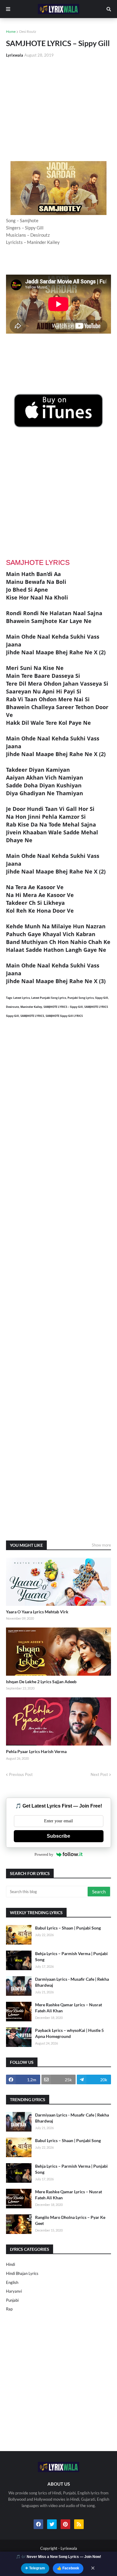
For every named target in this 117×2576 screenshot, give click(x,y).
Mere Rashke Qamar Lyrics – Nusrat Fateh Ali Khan (69, 2008)
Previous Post (21, 1774)
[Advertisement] (58, 110)
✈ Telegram (35, 2568)
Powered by (44, 1854)
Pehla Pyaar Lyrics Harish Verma (36, 1751)
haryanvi (14, 2291)
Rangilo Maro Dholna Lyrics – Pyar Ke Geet (70, 2220)
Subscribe (58, 1836)
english (12, 2282)
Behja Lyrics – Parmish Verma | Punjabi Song (71, 1956)
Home (11, 31)
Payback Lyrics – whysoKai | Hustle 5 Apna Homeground (69, 2033)
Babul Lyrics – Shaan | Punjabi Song (68, 1928)
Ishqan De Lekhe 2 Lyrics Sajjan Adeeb (41, 1682)
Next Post (99, 1774)
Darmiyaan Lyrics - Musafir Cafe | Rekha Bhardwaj (72, 1982)
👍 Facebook (68, 2568)
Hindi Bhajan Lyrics (22, 2273)
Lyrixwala (69, 2548)
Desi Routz (28, 31)
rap (9, 2309)
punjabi (12, 2300)
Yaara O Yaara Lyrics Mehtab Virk (37, 1612)
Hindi (10, 2264)
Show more (101, 1545)
